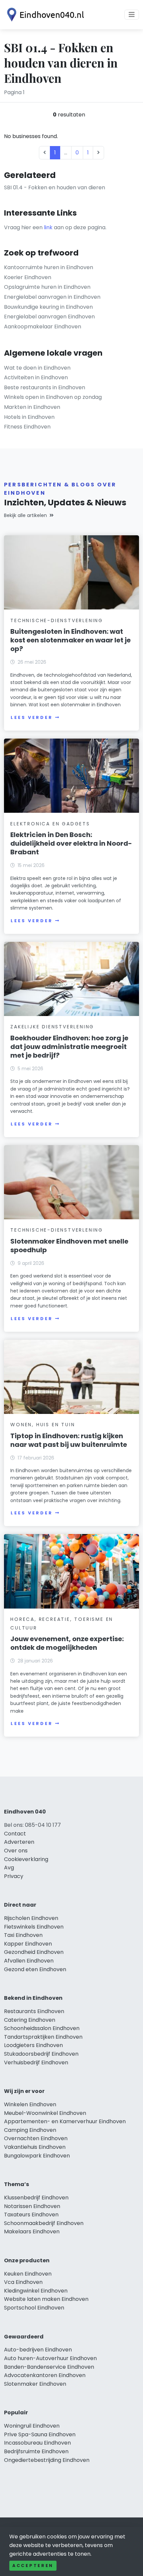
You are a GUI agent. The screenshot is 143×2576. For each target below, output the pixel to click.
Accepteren (33, 2566)
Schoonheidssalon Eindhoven (42, 2028)
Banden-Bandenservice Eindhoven (49, 2367)
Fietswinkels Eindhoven (34, 1927)
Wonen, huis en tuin (43, 1425)
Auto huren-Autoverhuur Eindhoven (50, 2358)
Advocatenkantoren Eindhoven (45, 2375)
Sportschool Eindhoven (34, 2308)
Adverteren (19, 1842)
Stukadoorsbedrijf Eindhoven (41, 2054)
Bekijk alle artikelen (25, 515)
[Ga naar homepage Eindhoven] (44, 15)
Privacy (14, 1876)
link (48, 227)
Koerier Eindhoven (28, 277)
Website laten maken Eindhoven (46, 2299)
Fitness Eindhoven (27, 427)
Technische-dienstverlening (57, 620)
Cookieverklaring (26, 1859)
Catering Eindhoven (30, 2020)
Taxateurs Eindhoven (31, 2215)
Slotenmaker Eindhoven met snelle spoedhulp (69, 1246)
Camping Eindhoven (30, 2130)
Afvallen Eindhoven (29, 1961)
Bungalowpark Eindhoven (37, 2156)
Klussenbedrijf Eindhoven (36, 2198)
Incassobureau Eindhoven (37, 2443)
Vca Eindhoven (23, 2282)
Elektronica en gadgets (50, 824)
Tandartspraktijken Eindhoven (43, 2037)
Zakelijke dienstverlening (52, 1027)
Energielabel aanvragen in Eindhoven (52, 297)
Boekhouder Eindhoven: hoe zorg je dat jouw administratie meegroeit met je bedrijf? (69, 1047)
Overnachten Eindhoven (36, 2138)
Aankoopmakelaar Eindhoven (43, 327)
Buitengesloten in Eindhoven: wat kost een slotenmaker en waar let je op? (71, 640)
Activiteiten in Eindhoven (36, 377)
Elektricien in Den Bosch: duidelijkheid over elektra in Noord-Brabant (71, 843)
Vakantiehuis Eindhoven (35, 2147)
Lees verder (32, 717)
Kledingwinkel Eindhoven (36, 2291)
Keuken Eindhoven (28, 2274)
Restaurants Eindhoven (34, 2011)
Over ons (16, 1851)
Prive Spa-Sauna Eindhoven (40, 2434)
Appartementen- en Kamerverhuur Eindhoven (65, 2121)
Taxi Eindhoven (23, 1935)
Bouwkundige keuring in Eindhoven (48, 307)
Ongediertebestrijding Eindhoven (47, 2460)
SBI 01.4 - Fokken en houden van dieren (55, 187)
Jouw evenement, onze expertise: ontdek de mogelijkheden (67, 1643)
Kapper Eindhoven (28, 1944)
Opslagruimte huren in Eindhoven (47, 287)
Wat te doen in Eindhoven (37, 368)
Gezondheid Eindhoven (34, 1952)
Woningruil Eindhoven (32, 2426)
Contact (15, 1834)
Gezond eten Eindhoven (35, 1969)
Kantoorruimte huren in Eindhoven (49, 267)
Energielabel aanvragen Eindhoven (49, 317)
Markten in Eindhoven (32, 407)
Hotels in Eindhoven (29, 417)
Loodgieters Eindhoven (33, 2045)
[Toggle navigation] (132, 15)
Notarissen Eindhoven (32, 2206)
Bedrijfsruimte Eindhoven (36, 2451)
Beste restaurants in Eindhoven (45, 387)
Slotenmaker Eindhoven (35, 2384)
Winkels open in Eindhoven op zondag (53, 397)
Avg (9, 1868)
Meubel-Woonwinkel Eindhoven (45, 2113)
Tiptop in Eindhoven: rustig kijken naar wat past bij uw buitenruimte (69, 1440)
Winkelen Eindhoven (30, 2104)
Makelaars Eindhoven (32, 2232)
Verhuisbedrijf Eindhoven (36, 2062)
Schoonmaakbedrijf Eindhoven (44, 2223)
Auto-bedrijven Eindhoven (38, 2350)
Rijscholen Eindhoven (31, 1918)
